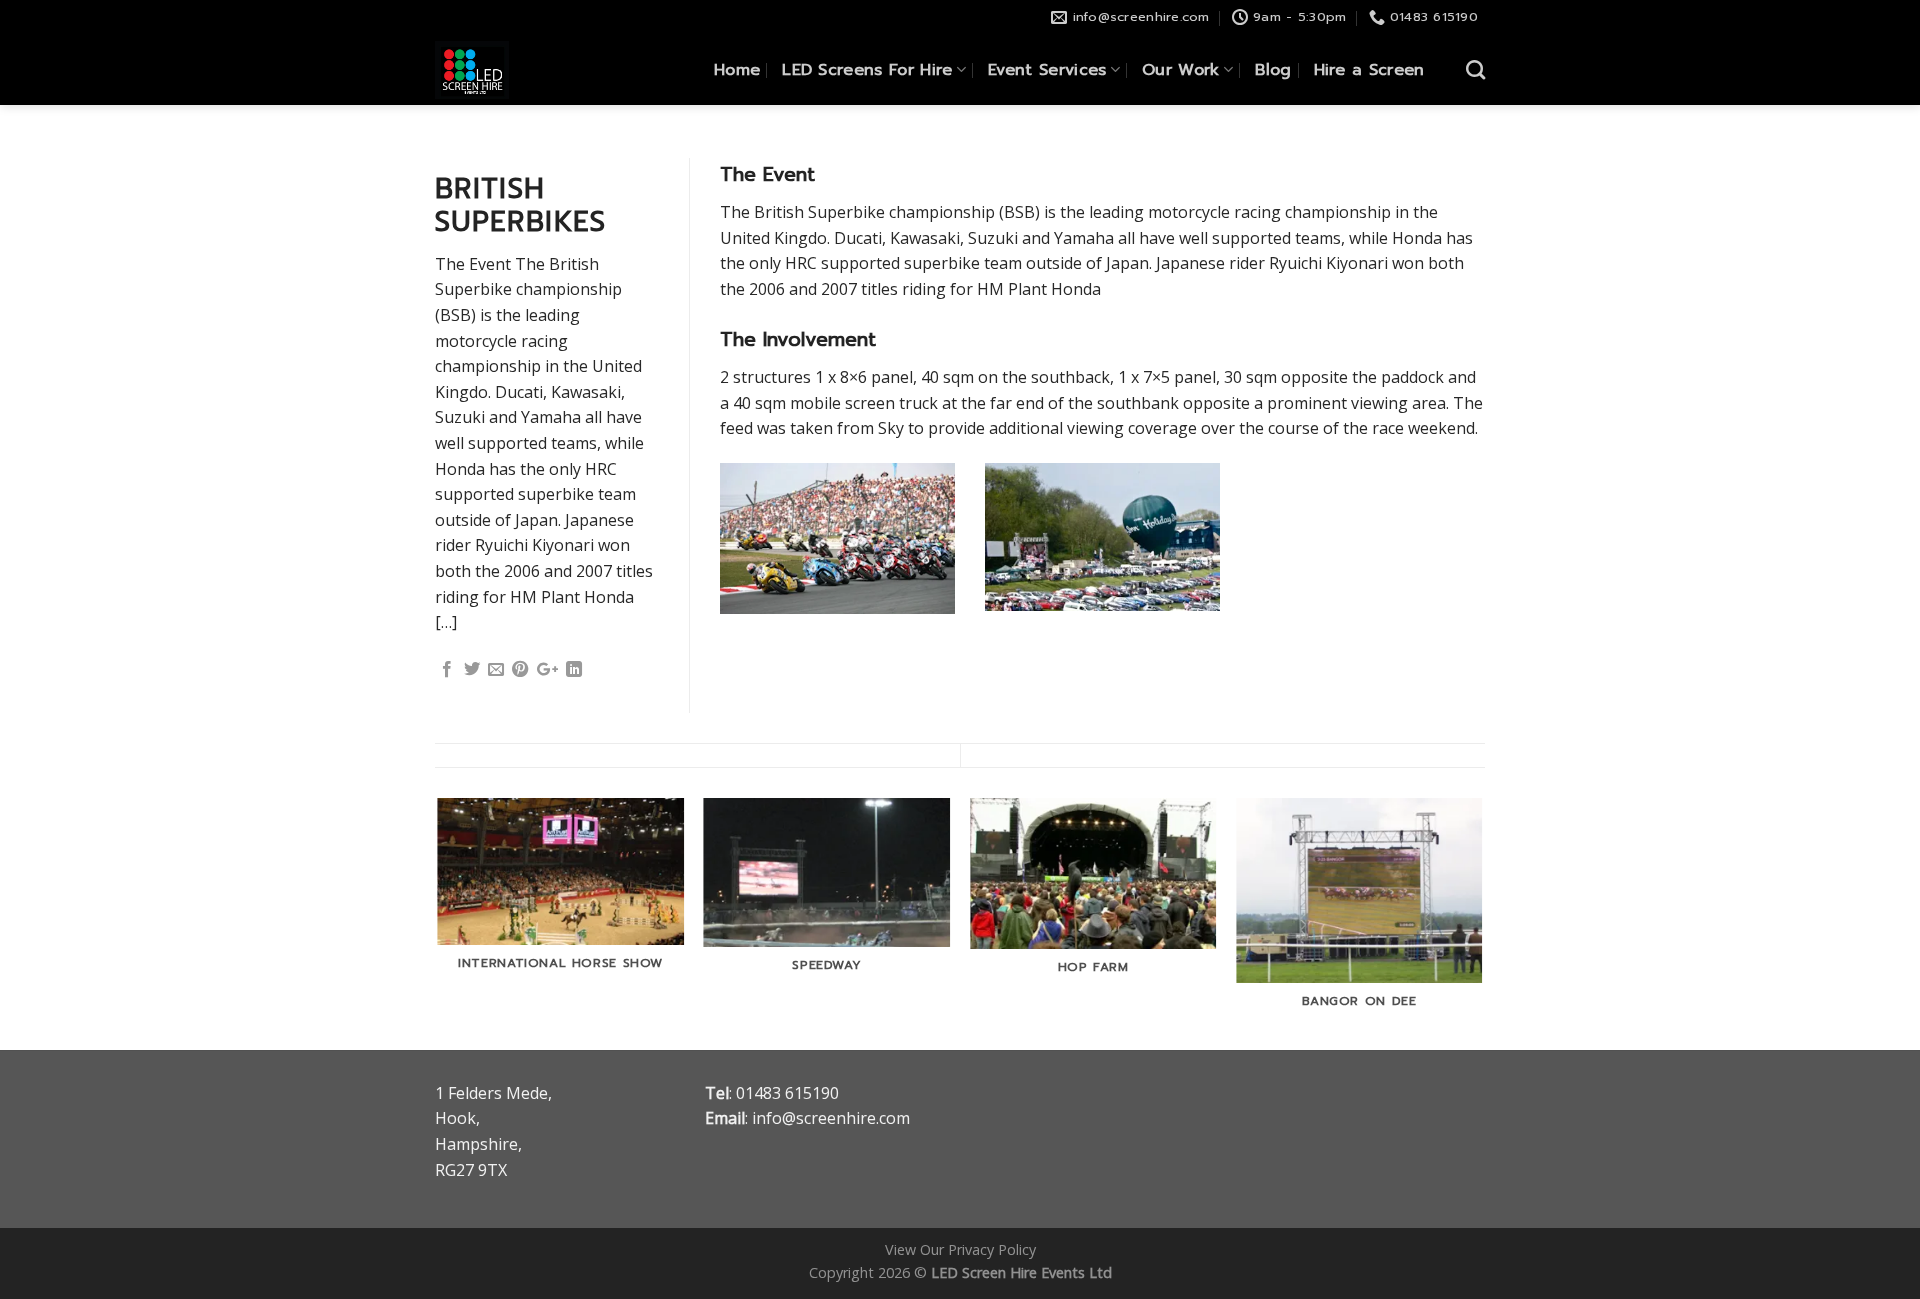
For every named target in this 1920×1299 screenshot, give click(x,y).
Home (737, 70)
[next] (1482, 922)
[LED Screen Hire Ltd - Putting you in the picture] (510, 70)
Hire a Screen (1369, 70)
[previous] (439, 922)
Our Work (1181, 70)
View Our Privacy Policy (960, 1249)
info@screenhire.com (831, 1118)
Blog (1273, 70)
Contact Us (1389, 140)
